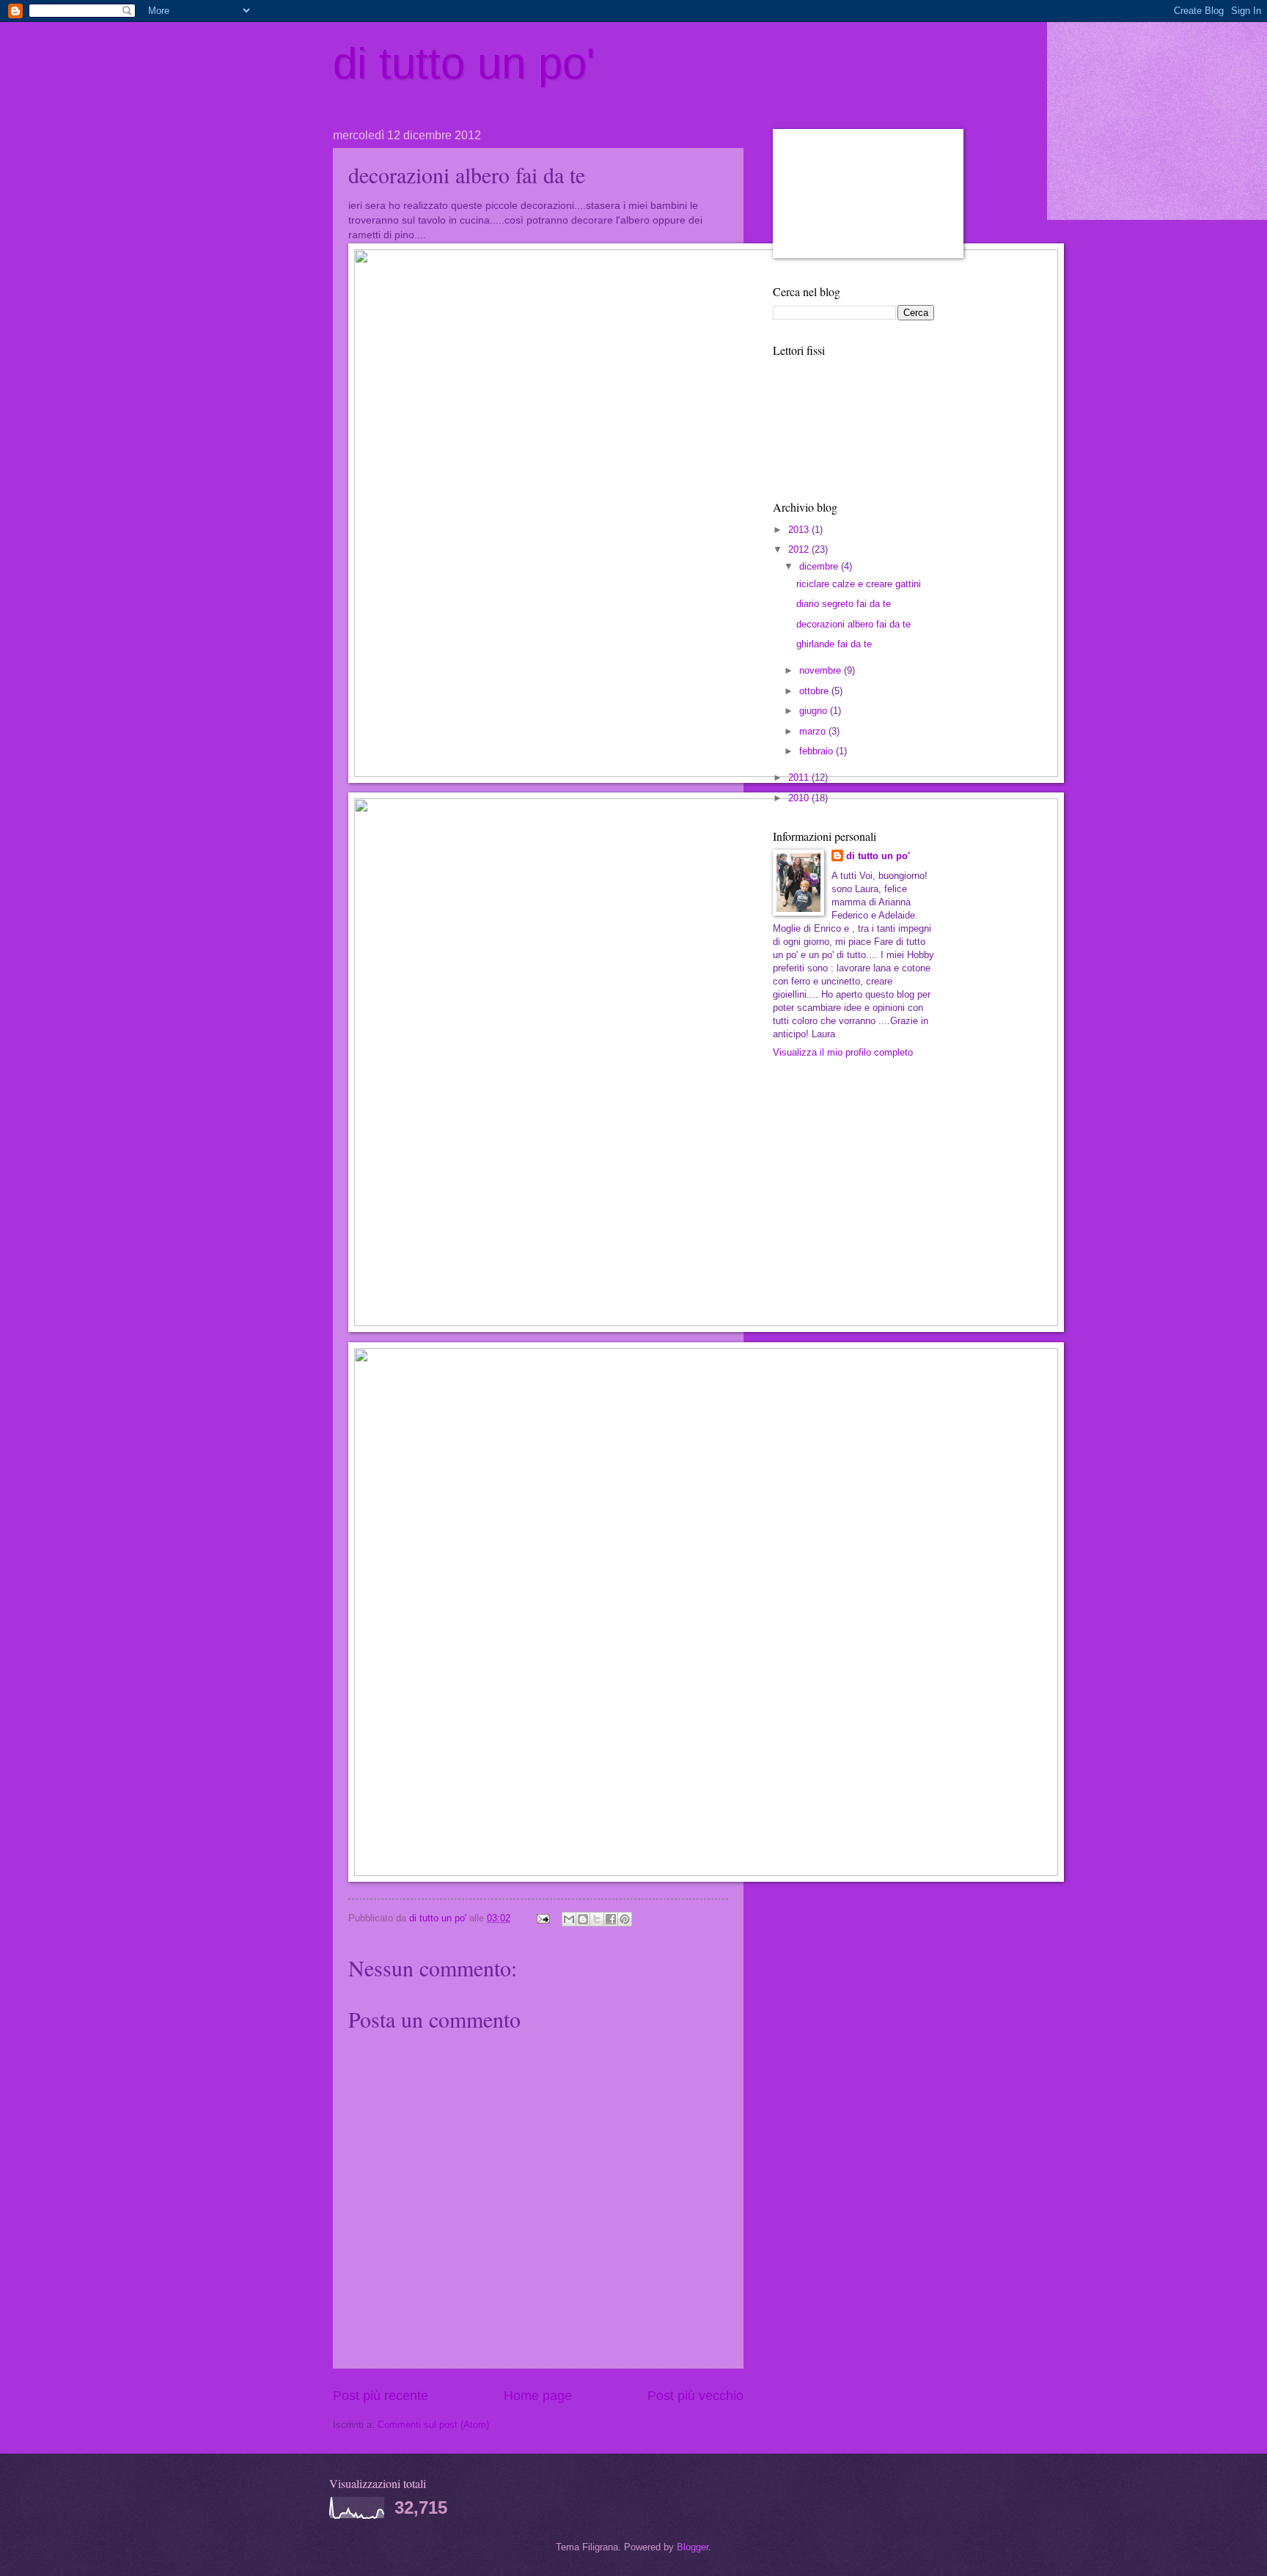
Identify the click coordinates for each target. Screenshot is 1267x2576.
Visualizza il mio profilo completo (843, 1052)
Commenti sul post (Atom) (433, 2425)
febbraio (818, 751)
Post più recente (381, 2396)
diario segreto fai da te (844, 604)
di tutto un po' (464, 63)
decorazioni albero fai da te (853, 624)
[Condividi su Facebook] (611, 1919)
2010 (800, 798)
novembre (822, 670)
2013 (800, 530)
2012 (800, 549)
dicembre (820, 566)
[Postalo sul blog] (583, 1919)
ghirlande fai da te (834, 644)
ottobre (815, 691)
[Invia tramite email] (569, 1919)
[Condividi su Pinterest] (625, 1919)
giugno (815, 711)
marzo (814, 731)
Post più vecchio (695, 2396)
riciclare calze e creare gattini (859, 584)
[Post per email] (543, 1918)
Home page (538, 2396)
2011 (800, 777)
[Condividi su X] (597, 1919)
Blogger (693, 2547)
